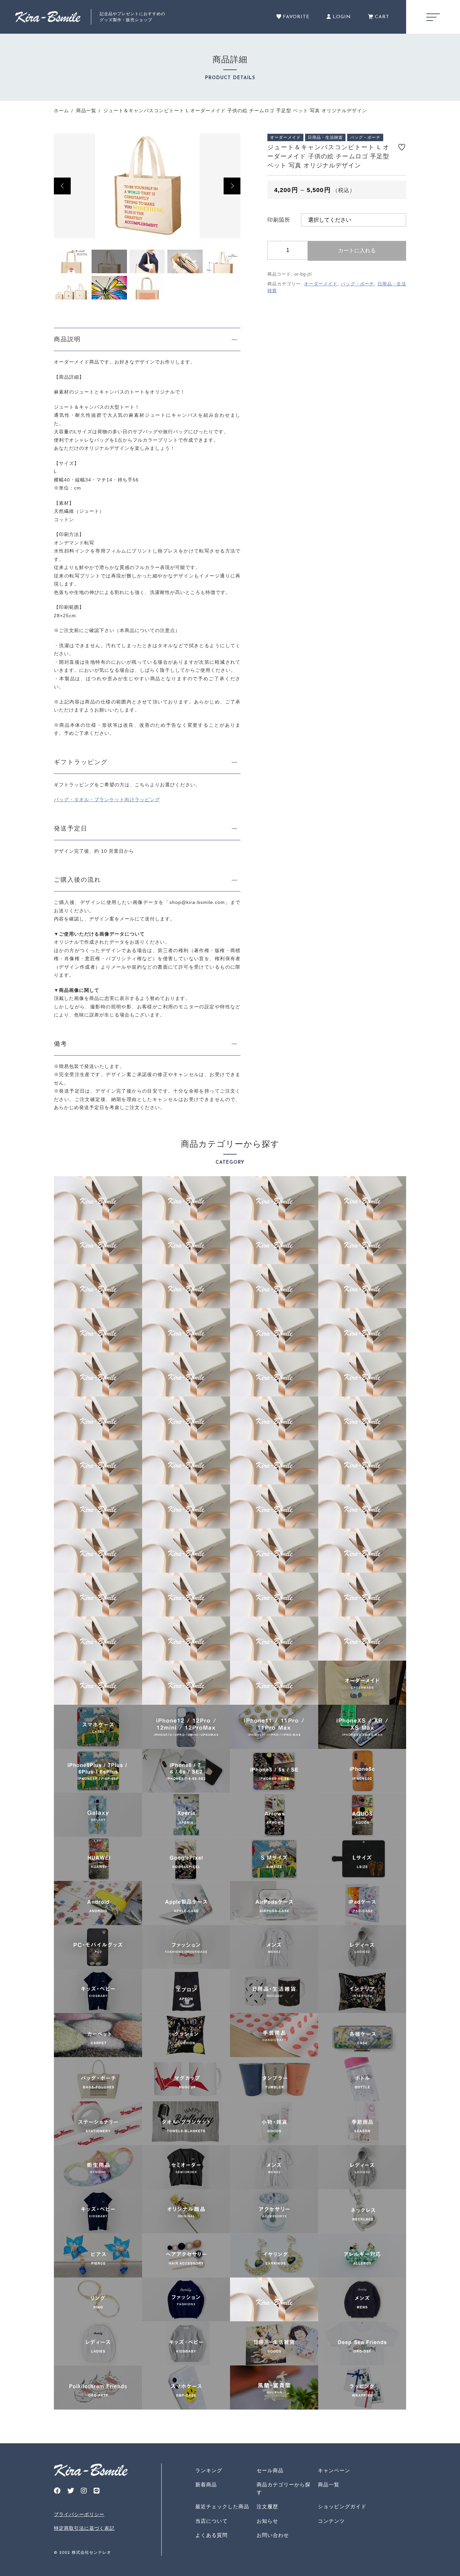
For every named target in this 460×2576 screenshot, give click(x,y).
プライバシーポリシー (79, 2514)
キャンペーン (334, 2470)
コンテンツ (331, 2521)
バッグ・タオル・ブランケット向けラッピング (107, 799)
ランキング (209, 2470)
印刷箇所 (279, 220)
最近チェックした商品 (222, 2506)
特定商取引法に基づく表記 (84, 2528)
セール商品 (270, 2470)
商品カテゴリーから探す (284, 2488)
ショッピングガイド (342, 2506)
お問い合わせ (273, 2535)
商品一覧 (329, 2485)
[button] (62, 186)
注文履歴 (267, 2506)
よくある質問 (211, 2535)
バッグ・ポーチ (357, 284)
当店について (211, 2521)
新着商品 (206, 2485)
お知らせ (267, 2521)
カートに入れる (357, 250)
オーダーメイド (321, 284)
